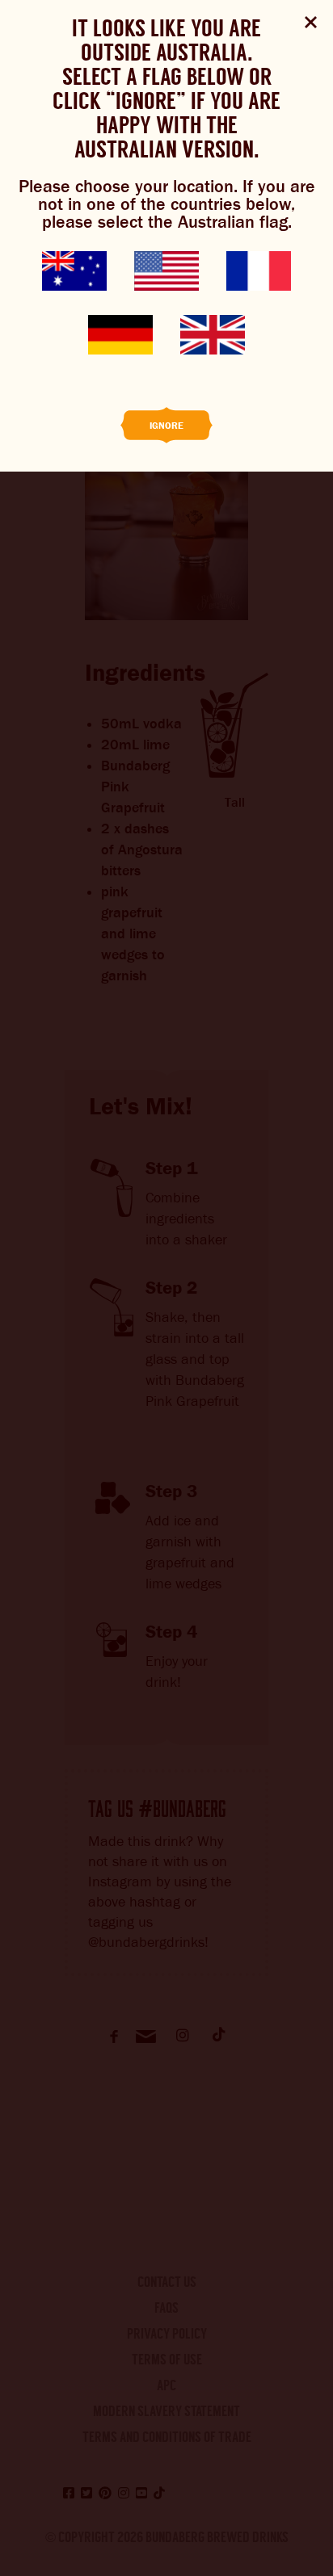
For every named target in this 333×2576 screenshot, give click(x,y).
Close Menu (311, 22)
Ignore (166, 426)
